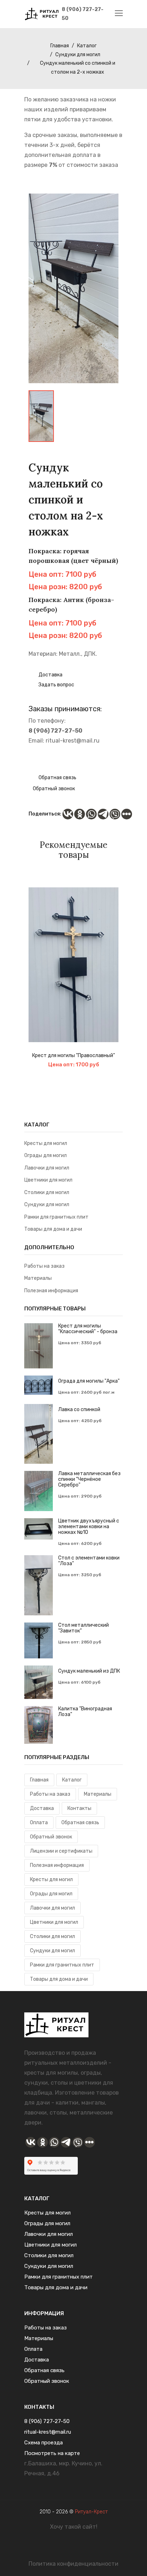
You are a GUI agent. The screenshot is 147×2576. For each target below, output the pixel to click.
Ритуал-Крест (91, 2512)
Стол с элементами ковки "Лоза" (89, 1561)
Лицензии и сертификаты (61, 1851)
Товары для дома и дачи (53, 1229)
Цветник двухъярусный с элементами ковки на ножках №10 (89, 1527)
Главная (60, 46)
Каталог (87, 46)
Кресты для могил (46, 1143)
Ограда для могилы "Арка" (89, 1381)
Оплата (39, 1823)
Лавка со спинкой (79, 1410)
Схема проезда (44, 2443)
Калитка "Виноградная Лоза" (85, 1712)
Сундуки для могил (78, 55)
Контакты (79, 1808)
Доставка (50, 675)
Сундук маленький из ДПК (89, 1671)
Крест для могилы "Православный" (73, 1056)
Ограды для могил (45, 1155)
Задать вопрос (56, 685)
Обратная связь (57, 778)
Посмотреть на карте (52, 2453)
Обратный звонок (54, 789)
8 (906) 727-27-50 (83, 14)
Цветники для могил (48, 1180)
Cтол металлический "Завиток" (83, 1628)
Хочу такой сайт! (74, 2527)
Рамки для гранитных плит (56, 1217)
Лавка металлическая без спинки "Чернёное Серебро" (89, 1479)
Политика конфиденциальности (73, 2564)
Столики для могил (47, 1192)
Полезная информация (51, 1291)
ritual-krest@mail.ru (73, 741)
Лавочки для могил (47, 1168)
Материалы (38, 1278)
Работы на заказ (44, 1266)
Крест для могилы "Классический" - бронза (88, 1329)
